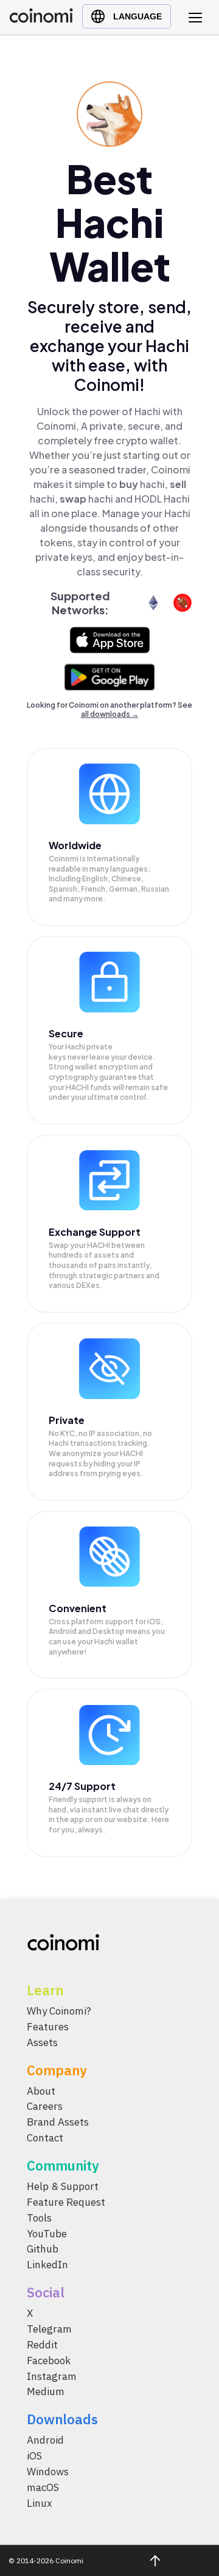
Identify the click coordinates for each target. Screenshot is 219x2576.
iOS (34, 2456)
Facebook (49, 2360)
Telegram (49, 2329)
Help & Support (63, 2186)
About (41, 2090)
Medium (46, 2391)
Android (45, 2440)
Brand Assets (58, 2122)
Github (43, 2249)
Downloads (62, 2419)
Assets (42, 2042)
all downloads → (110, 714)
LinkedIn (47, 2265)
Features (48, 2027)
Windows (48, 2472)
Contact (45, 2138)
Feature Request (66, 2202)
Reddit (42, 2345)
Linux (40, 2503)
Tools (39, 2217)
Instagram (52, 2376)
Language (137, 16)
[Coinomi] (41, 20)
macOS (43, 2487)
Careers (45, 2106)
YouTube (47, 2233)
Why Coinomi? (59, 2011)
